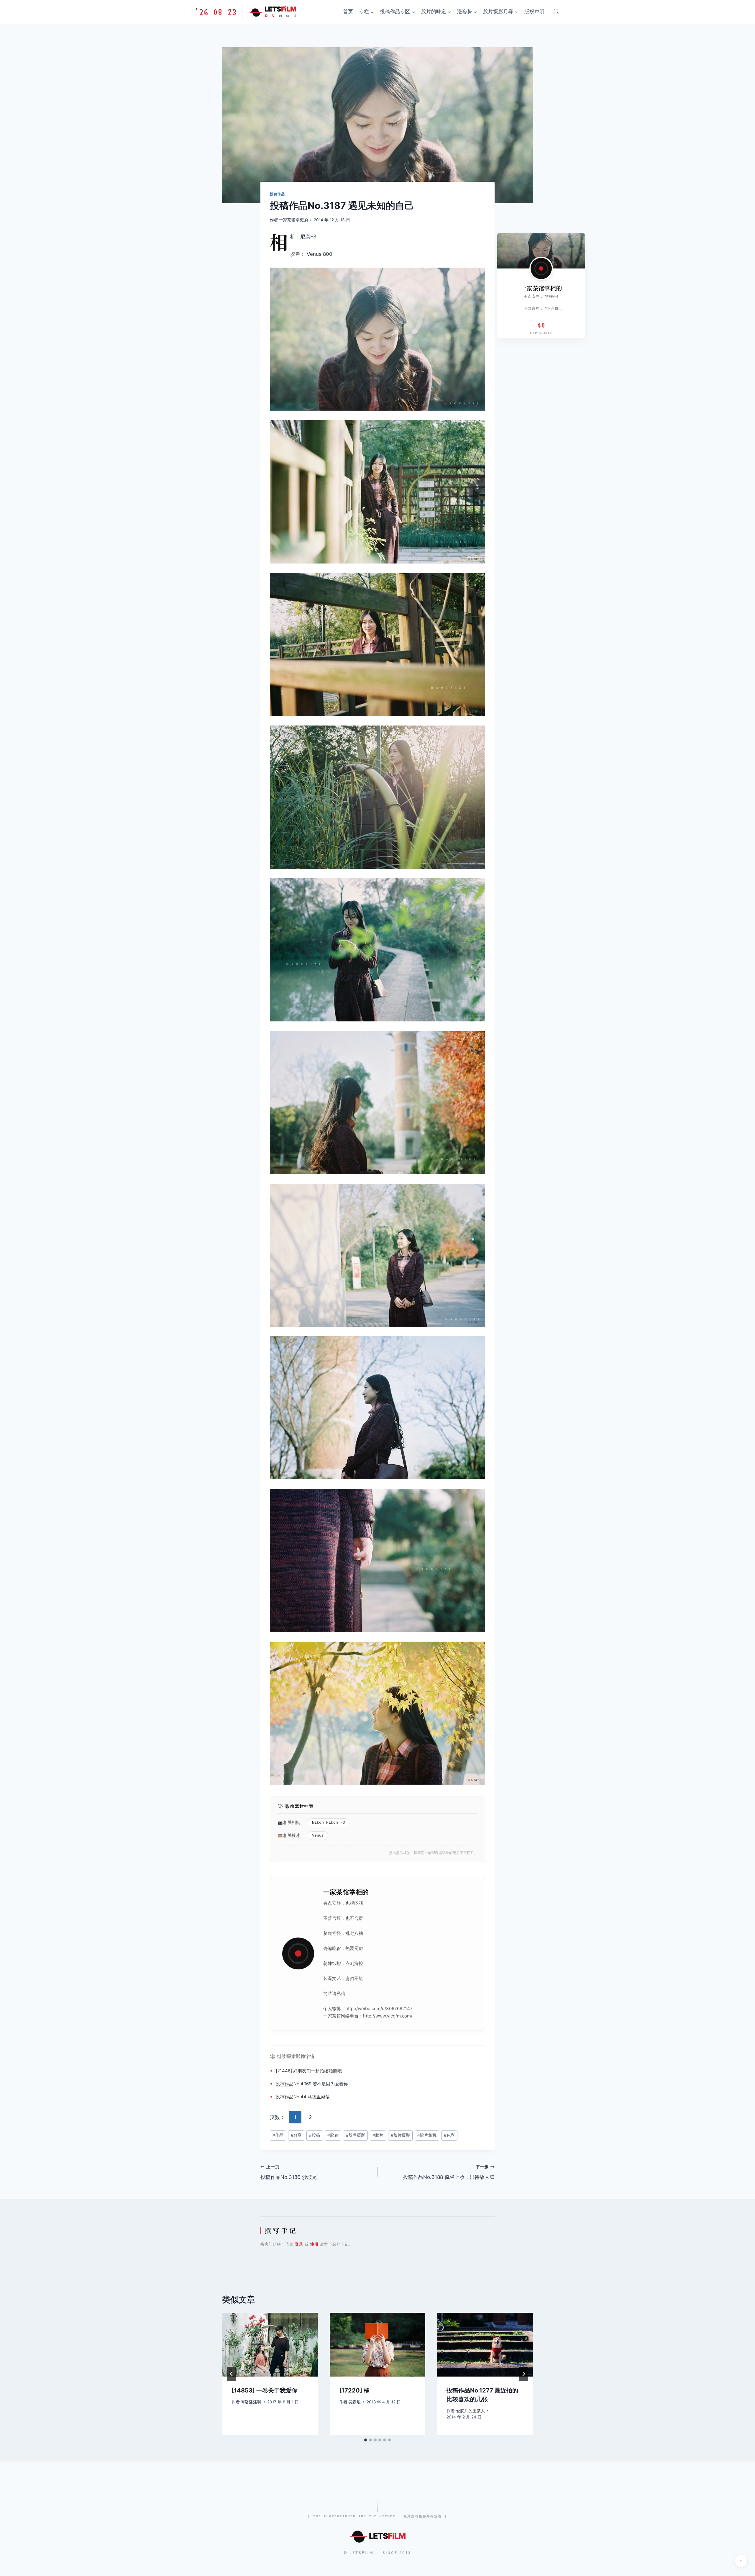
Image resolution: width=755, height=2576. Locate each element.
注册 (314, 2244)
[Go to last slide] (232, 2374)
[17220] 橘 (354, 2390)
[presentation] (270, 2345)
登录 (299, 2244)
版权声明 (534, 12)
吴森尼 (354, 2402)
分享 (296, 2135)
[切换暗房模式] (741, 2561)
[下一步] (523, 2374)
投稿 (280, 2084)
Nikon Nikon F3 (329, 1823)
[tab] (366, 2440)
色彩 (449, 2135)
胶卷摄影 (356, 2135)
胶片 (296, 1835)
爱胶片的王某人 (470, 2411)
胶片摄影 (400, 2135)
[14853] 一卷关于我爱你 (265, 2390)
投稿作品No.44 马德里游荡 (303, 2097)
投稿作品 (277, 194)
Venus (318, 1836)
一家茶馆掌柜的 (293, 220)
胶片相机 (427, 2135)
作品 (289, 2084)
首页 (348, 12)
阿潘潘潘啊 (251, 2402)
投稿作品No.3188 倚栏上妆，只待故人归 (449, 2172)
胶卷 (295, 254)
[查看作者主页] (541, 268)
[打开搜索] (556, 11)
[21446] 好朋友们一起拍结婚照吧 (309, 2071)
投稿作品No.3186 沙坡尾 (289, 2172)
